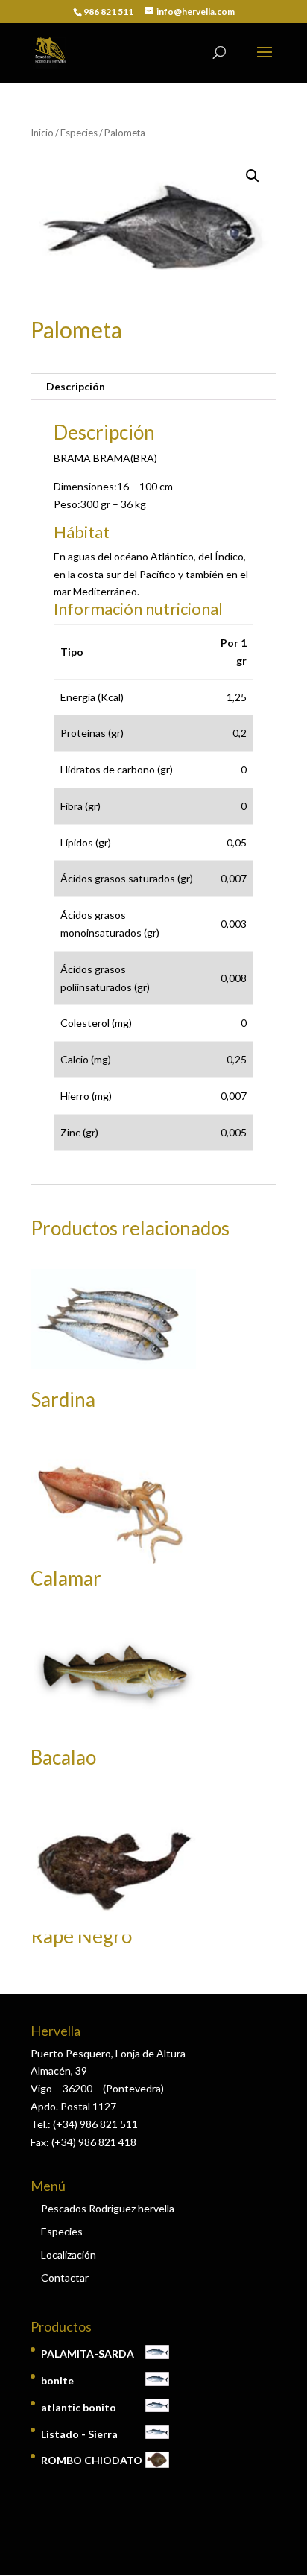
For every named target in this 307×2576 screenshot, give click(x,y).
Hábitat (82, 532)
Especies (79, 133)
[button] (253, 176)
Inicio (42, 133)
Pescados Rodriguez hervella (108, 2208)
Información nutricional (138, 608)
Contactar (65, 2278)
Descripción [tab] (76, 386)
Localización (69, 2254)
